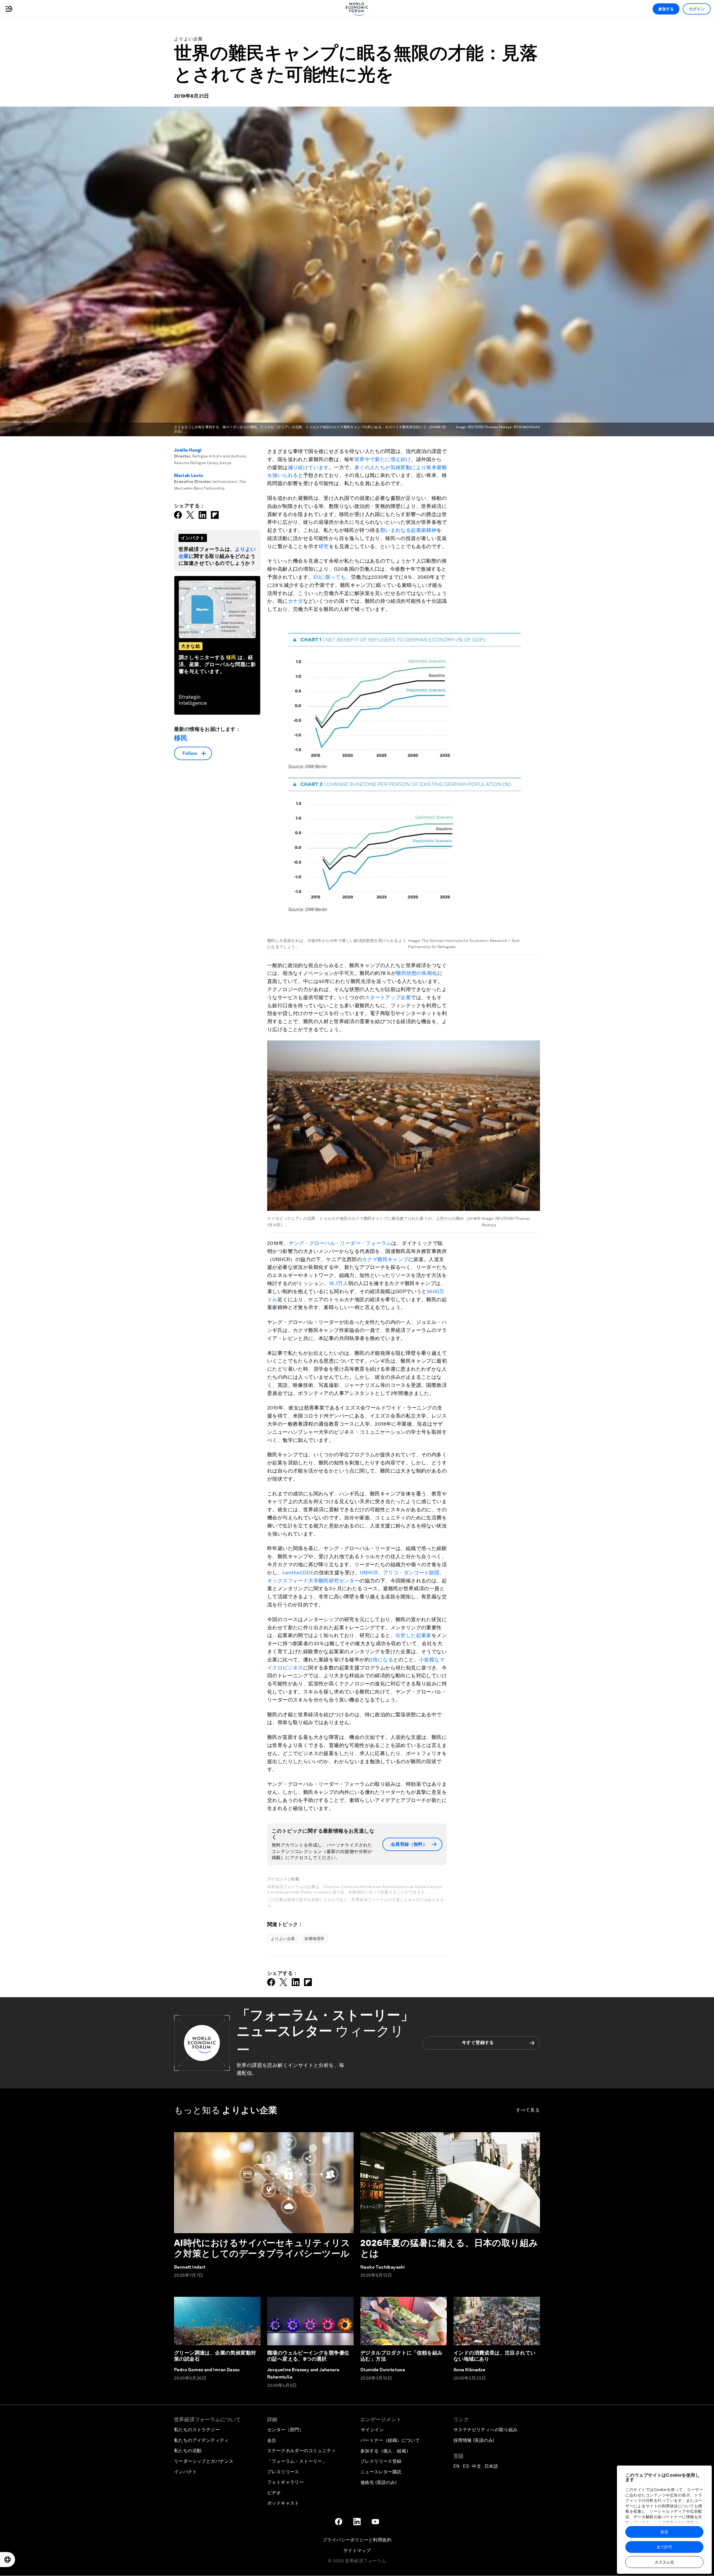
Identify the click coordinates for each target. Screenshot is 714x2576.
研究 (324, 546)
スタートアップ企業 (388, 997)
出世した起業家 (413, 1635)
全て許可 (664, 2547)
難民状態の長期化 (417, 973)
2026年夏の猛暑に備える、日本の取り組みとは (449, 2248)
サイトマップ (357, 2550)
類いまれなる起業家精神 (408, 530)
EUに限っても (330, 577)
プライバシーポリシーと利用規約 (357, 2540)
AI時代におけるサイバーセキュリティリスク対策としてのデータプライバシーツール (262, 2248)
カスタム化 (664, 2562)
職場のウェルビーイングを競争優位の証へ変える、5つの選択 (308, 2356)
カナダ (296, 601)
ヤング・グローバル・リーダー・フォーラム (340, 1243)
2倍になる (382, 1660)
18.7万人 (338, 1283)
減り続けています (308, 467)
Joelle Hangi (188, 450)
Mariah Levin (189, 475)
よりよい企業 (189, 39)
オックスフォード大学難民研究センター (313, 1581)
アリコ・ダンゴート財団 (411, 1573)
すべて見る (528, 2110)
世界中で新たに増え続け (383, 459)
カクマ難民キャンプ (385, 1259)
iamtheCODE (298, 1573)
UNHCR (369, 1573)
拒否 (664, 2532)
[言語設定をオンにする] (8, 2560)
